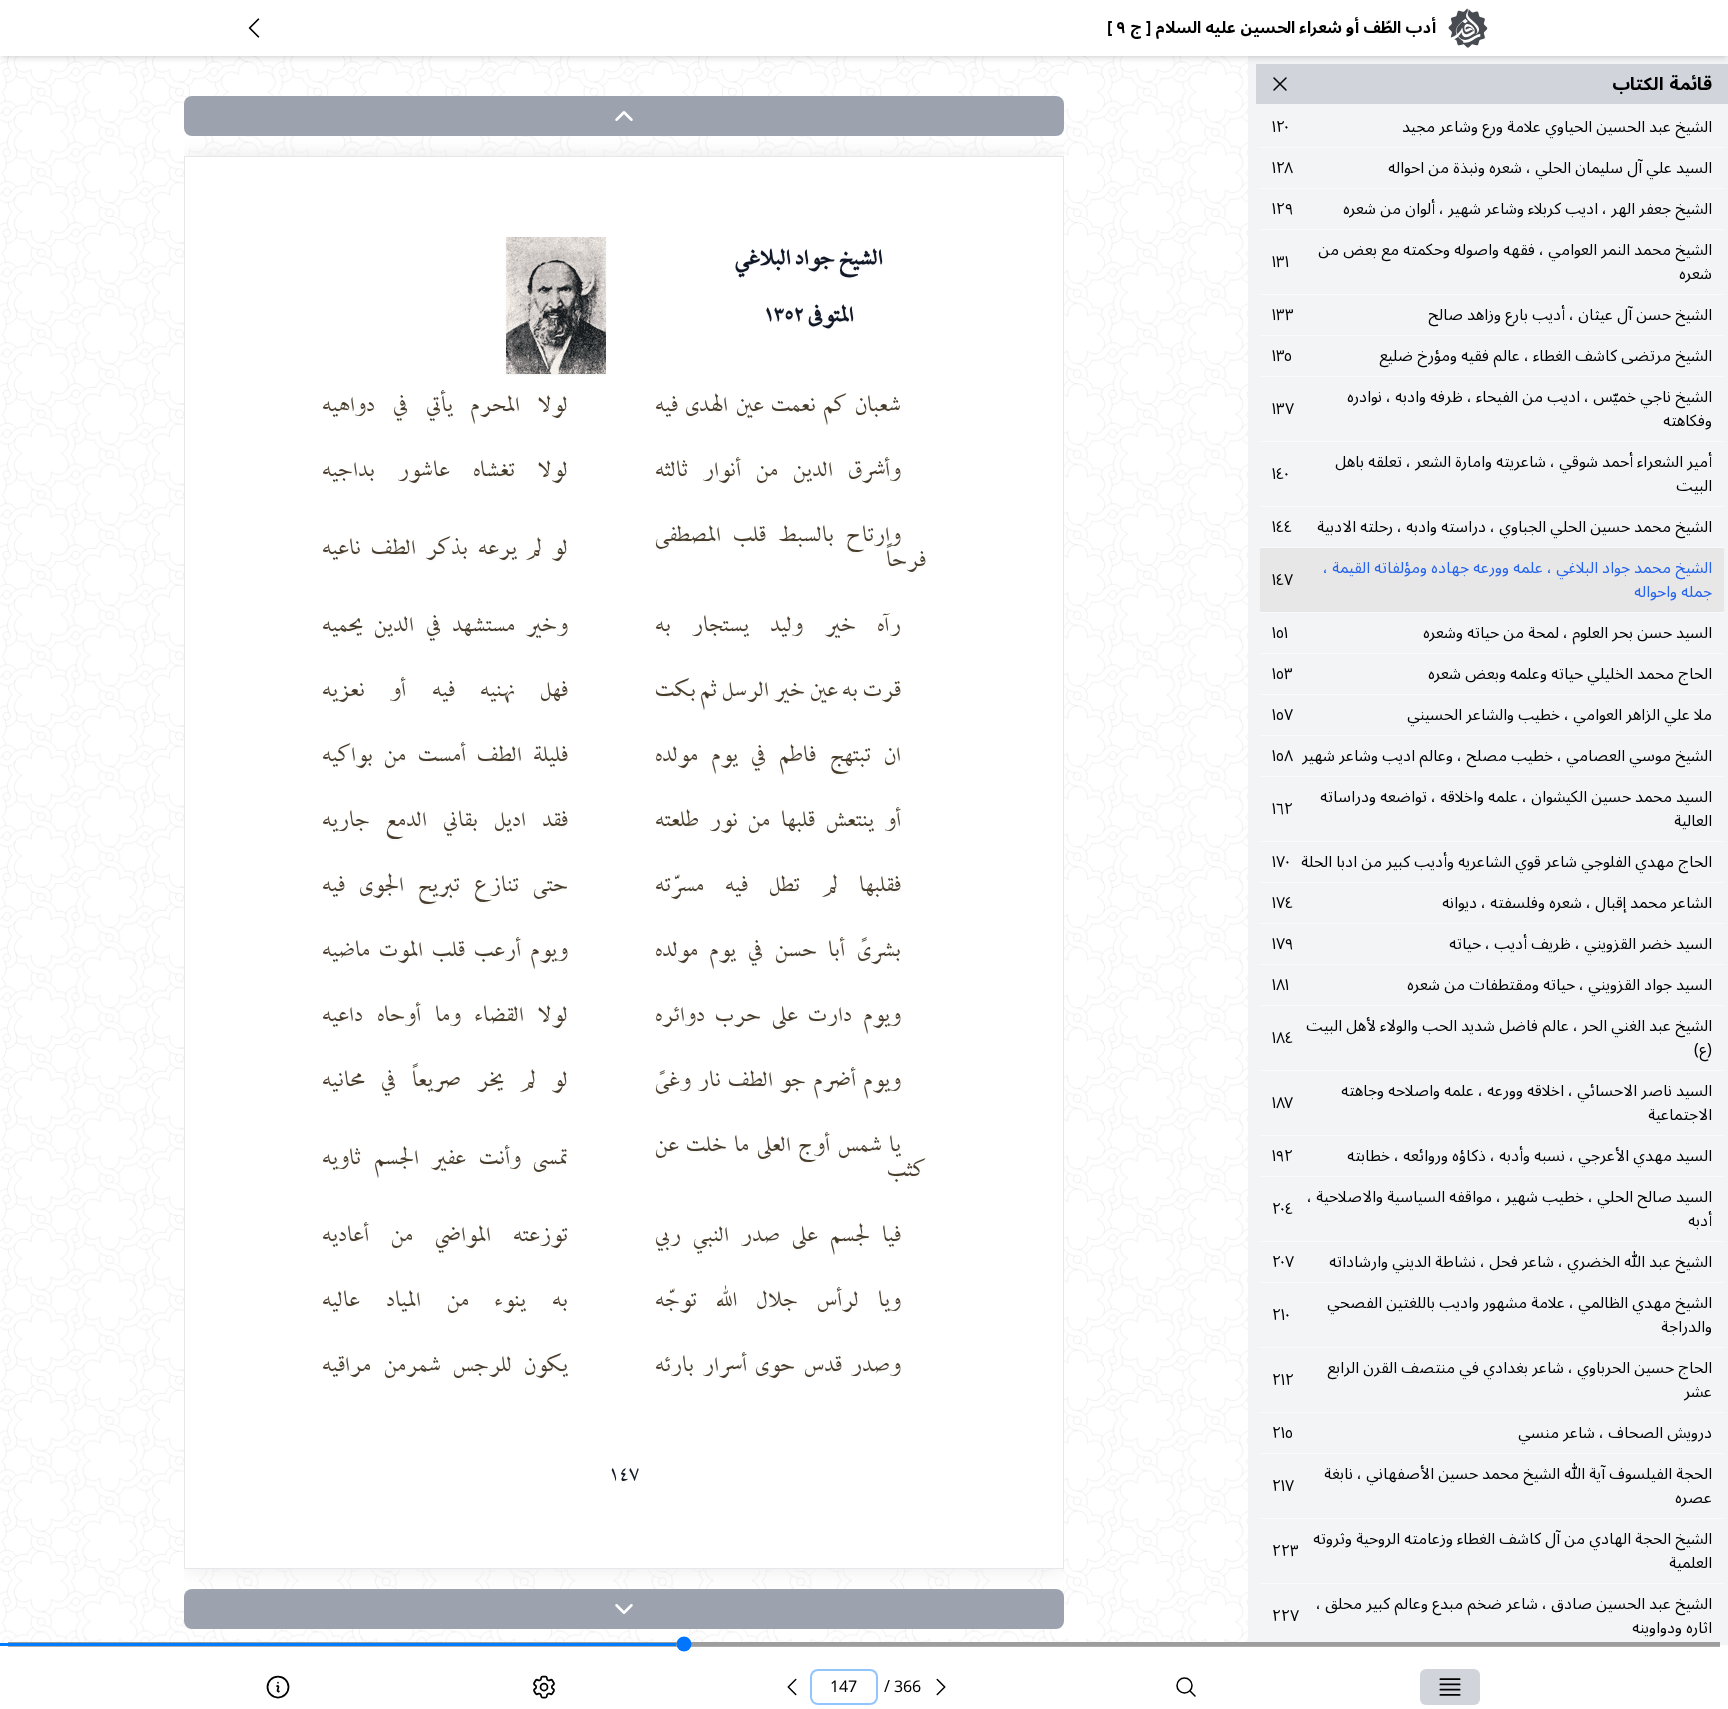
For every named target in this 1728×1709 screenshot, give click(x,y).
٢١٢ (1492, 1380)
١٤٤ (1492, 527)
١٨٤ (1492, 1038)
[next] (624, 1609)
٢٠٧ (1492, 1262)
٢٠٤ (1492, 1209)
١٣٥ (1492, 356)
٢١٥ (1492, 1433)
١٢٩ (1492, 209)
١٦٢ (1492, 809)
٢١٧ (1492, 1486)
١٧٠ (1492, 862)
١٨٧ (1492, 1103)
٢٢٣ (1492, 1551)
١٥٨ (1492, 756)
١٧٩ (1492, 944)
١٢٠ (1492, 127)
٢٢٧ (1492, 1616)
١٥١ (1492, 633)
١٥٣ (1492, 674)
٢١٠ (1492, 1315)
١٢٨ (1492, 168)
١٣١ (1492, 262)
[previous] (792, 1687)
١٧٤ (1492, 903)
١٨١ (1492, 985)
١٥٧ (1492, 715)
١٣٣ (1492, 315)
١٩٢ (1492, 1156)
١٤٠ (1492, 474)
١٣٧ (1492, 409)
